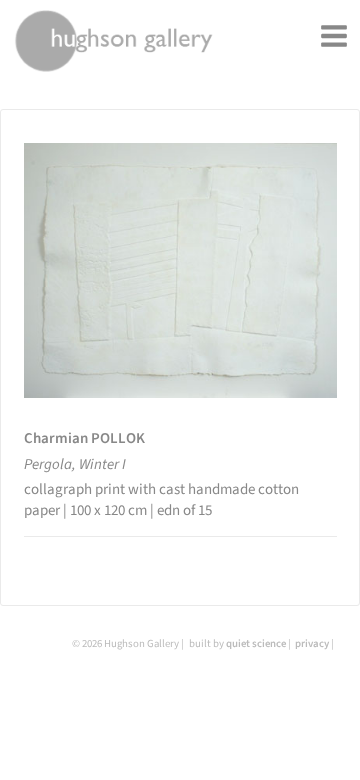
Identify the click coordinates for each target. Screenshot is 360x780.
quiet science (256, 643)
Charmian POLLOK (84, 438)
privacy (312, 643)
